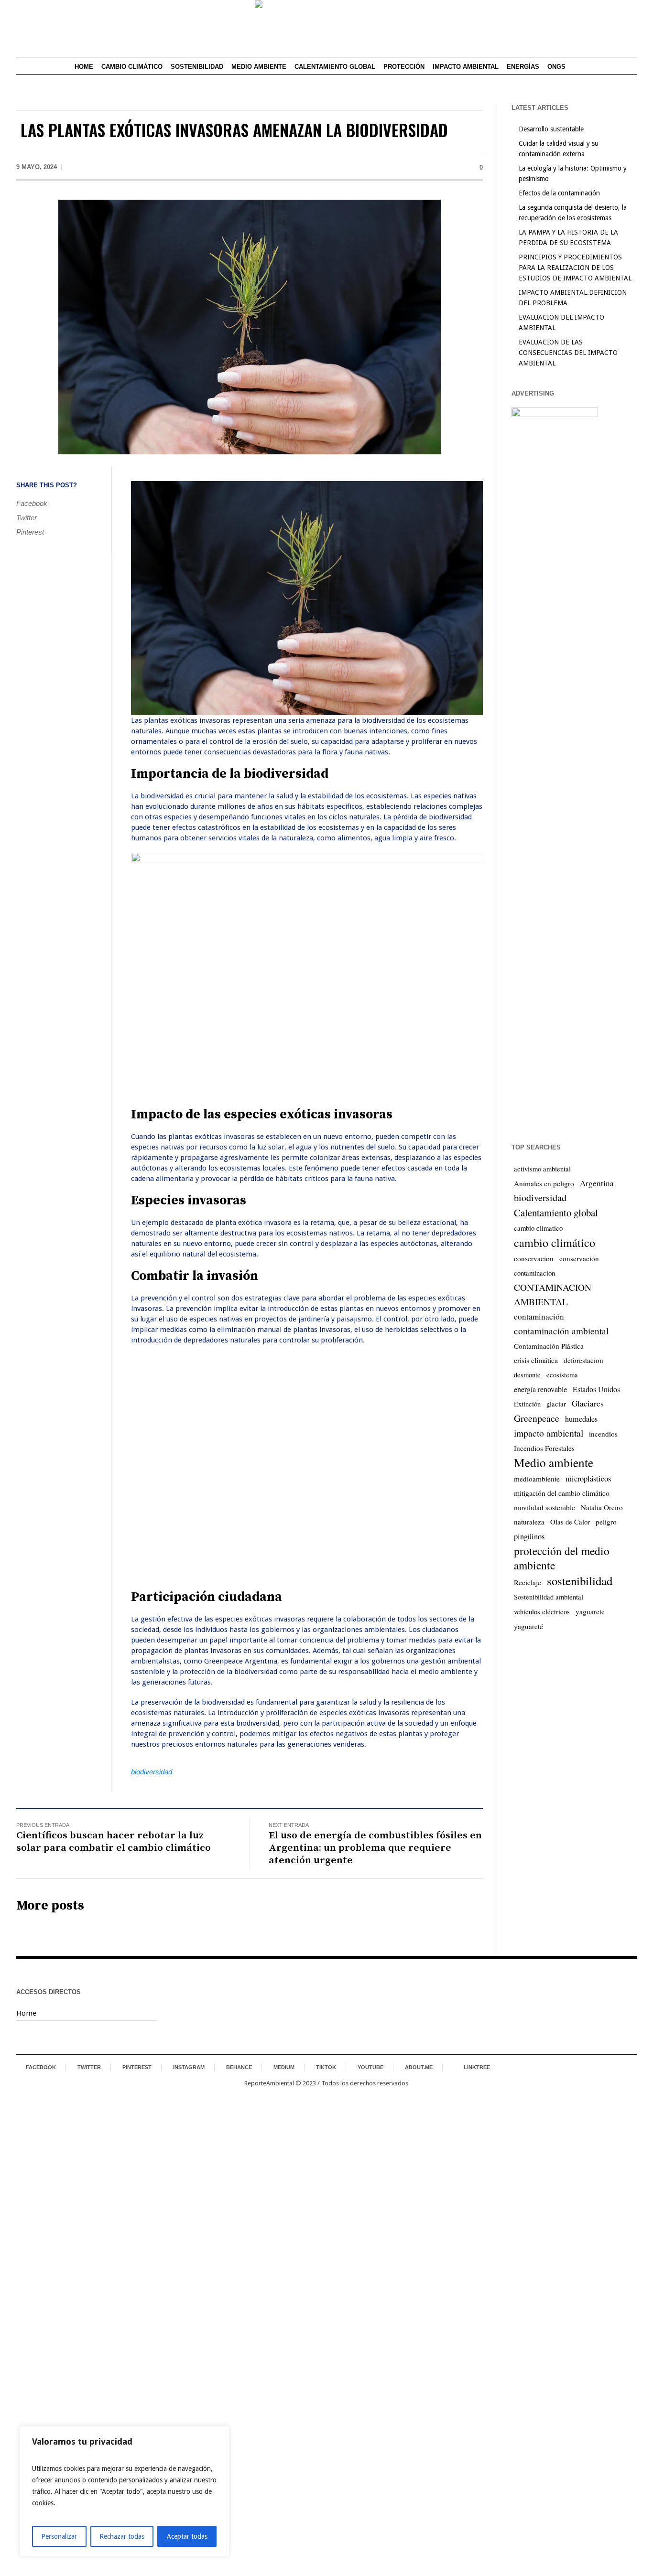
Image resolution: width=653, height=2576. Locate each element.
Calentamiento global (556, 1213)
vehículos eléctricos (542, 1612)
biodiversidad (152, 1772)
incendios (603, 1434)
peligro (606, 1522)
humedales (581, 1419)
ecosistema (562, 1375)
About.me (419, 2067)
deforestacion (583, 1360)
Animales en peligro (544, 1183)
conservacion (534, 1258)
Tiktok (326, 2067)
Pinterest (30, 532)
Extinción (527, 1404)
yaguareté (528, 1626)
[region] (124, 2491)
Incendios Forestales (544, 1448)
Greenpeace (537, 1418)
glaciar (556, 1404)
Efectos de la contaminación (559, 193)
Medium (284, 2067)
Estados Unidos (596, 1389)
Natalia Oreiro (602, 1507)
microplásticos (588, 1479)
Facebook (32, 503)
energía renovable (540, 1389)
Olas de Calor (570, 1522)
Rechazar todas (122, 2536)
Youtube (370, 2067)
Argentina (597, 1183)
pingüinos (529, 1536)
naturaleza (529, 1522)
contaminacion (534, 1273)
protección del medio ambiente (562, 1558)
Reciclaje (528, 1582)
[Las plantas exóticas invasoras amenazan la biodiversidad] (250, 326)
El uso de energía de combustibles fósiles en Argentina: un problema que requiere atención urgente (375, 1848)
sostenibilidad (580, 1581)
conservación (579, 1258)
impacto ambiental (549, 1433)
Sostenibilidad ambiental (549, 1597)
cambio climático (555, 1243)
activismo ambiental (542, 1169)
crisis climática (536, 1360)
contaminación (539, 1316)
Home (26, 2013)
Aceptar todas (187, 2536)
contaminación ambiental (561, 1331)
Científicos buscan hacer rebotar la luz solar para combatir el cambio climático (114, 1842)
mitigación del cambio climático (562, 1493)
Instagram (189, 2067)
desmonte (527, 1375)
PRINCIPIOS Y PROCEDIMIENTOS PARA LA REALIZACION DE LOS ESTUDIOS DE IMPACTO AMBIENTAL (575, 268)
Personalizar (59, 2536)
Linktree (477, 2067)
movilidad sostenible (544, 1507)
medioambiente (537, 1479)
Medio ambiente (554, 1462)
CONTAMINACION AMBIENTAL (553, 1294)
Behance (239, 2067)
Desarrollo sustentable (551, 129)
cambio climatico (538, 1228)
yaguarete (590, 1611)
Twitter (27, 518)
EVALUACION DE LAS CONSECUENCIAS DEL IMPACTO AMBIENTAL (568, 353)
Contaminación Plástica (549, 1346)
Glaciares (588, 1403)
